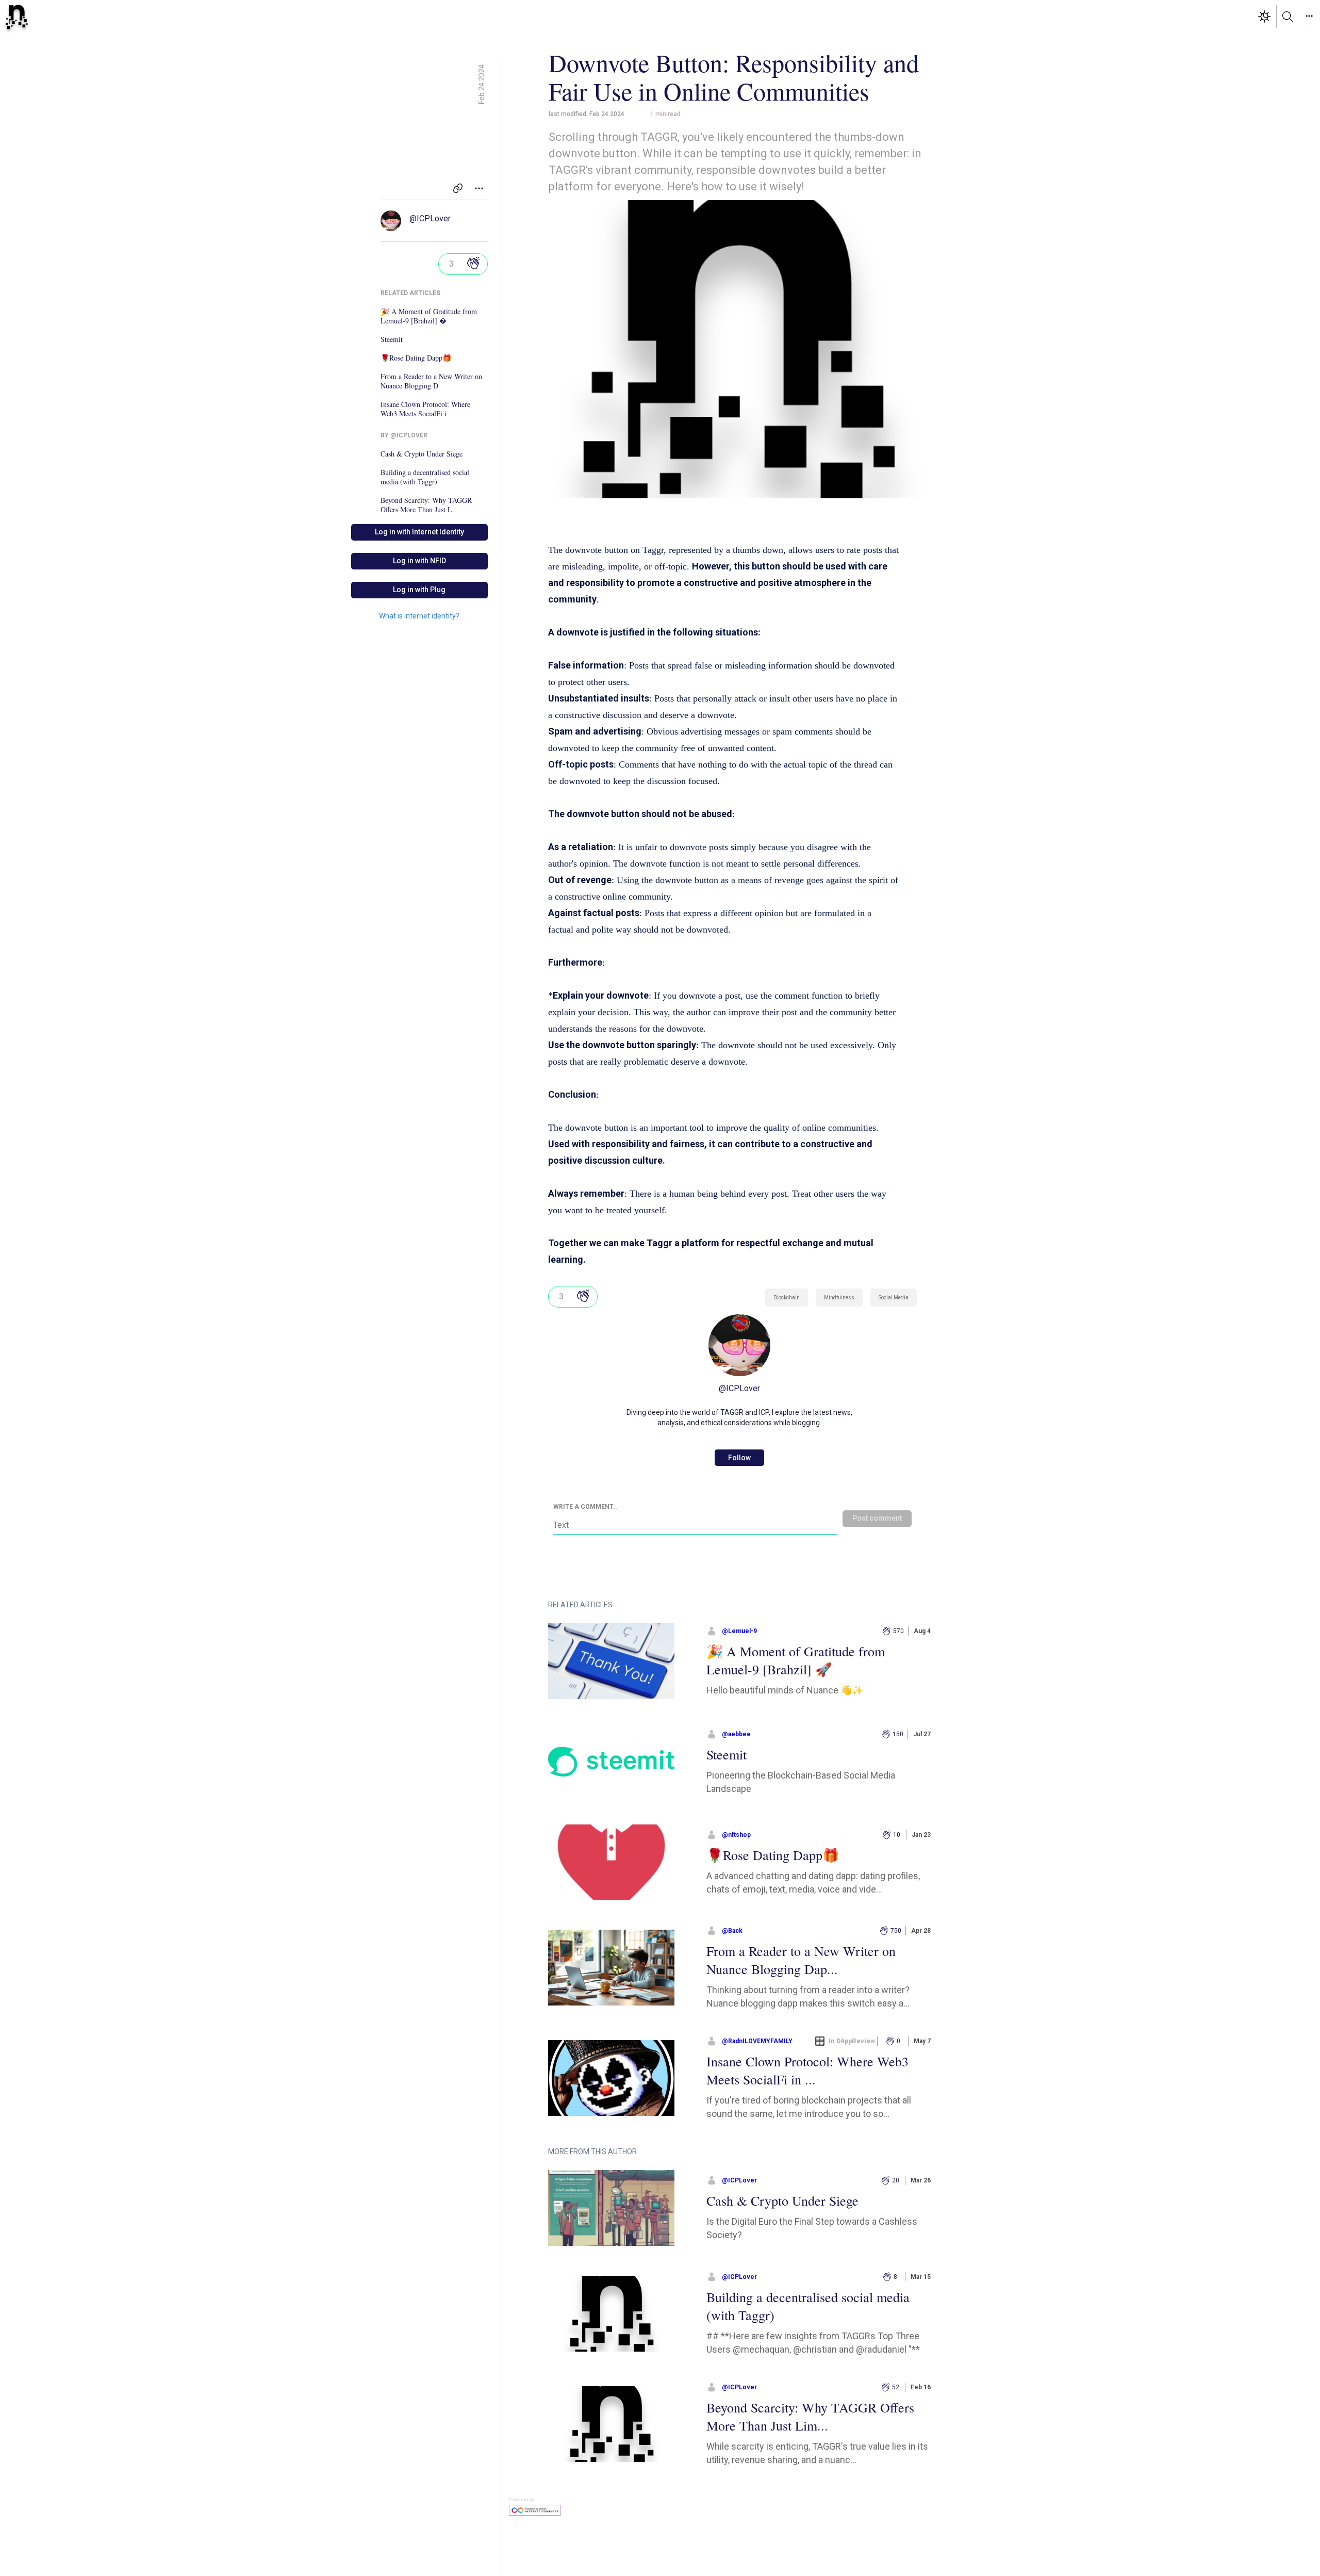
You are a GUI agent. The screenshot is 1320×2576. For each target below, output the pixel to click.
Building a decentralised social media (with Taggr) (425, 477)
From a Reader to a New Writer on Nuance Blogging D (431, 381)
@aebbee (736, 1734)
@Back (732, 1931)
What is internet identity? (419, 616)
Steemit (392, 339)
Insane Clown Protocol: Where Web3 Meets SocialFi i (425, 409)
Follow (739, 1458)
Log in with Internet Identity (419, 532)
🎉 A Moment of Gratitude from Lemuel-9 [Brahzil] (429, 316)
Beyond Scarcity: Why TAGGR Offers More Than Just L (426, 505)
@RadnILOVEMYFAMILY (757, 2041)
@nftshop (736, 1835)
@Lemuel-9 (739, 1631)
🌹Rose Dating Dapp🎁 (416, 358)
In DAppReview (852, 2041)
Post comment (877, 1518)
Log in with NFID (419, 561)
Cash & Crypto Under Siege (422, 454)
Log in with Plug (419, 590)
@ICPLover (430, 218)
